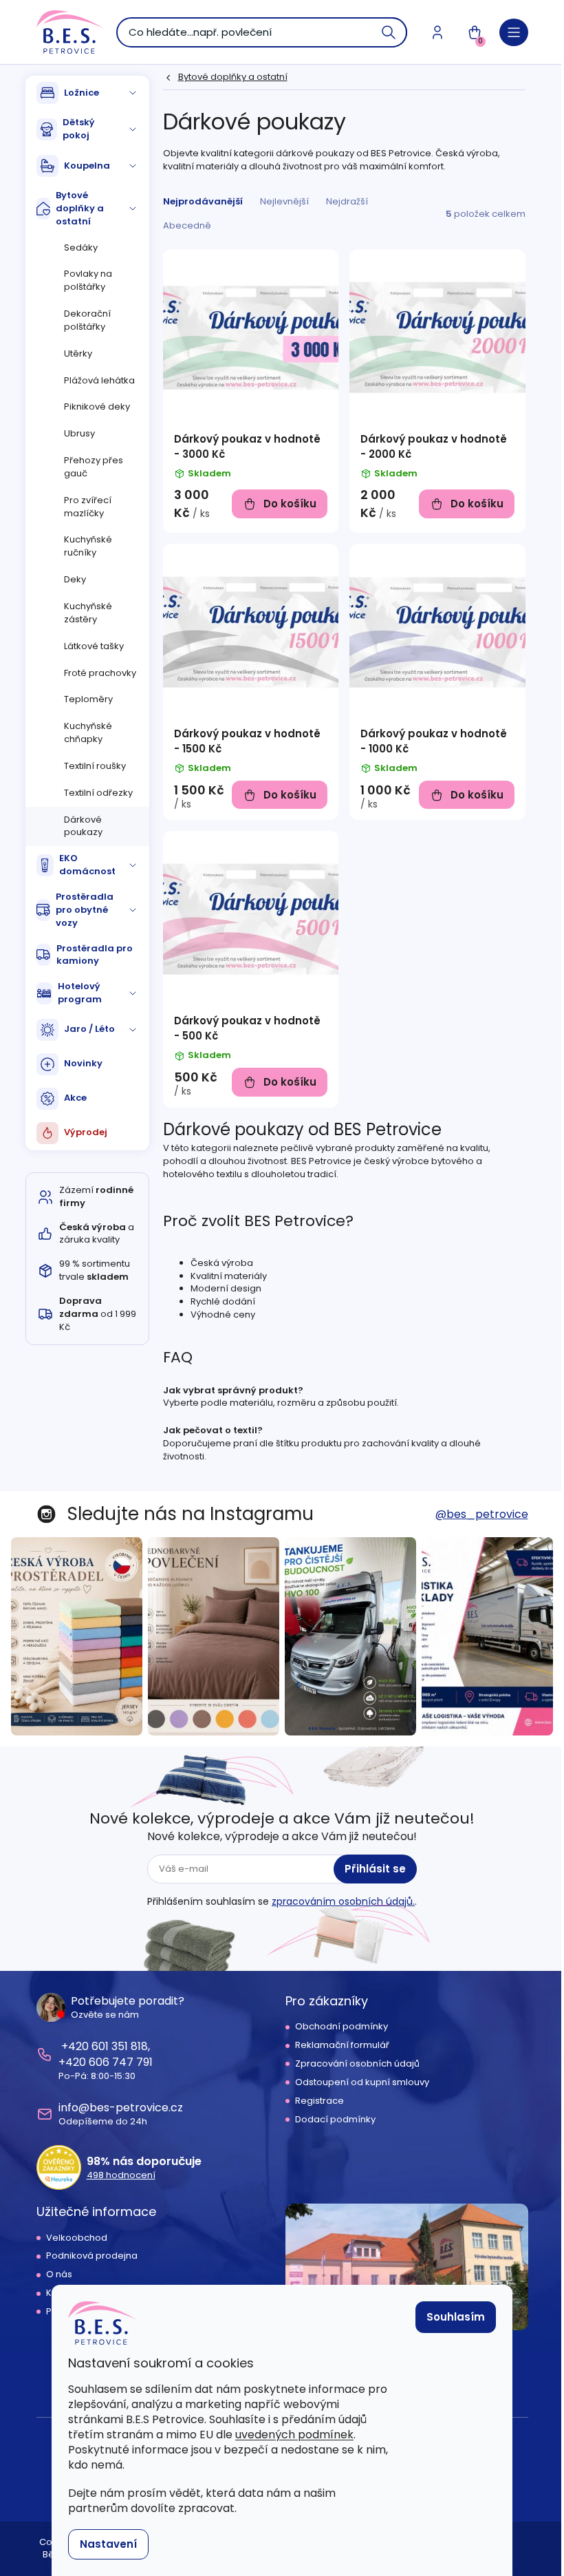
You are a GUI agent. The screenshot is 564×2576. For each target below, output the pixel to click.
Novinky (83, 1063)
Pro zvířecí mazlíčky (88, 507)
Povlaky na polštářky (88, 280)
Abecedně (187, 225)
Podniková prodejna (92, 2256)
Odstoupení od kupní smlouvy (362, 2082)
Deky (75, 579)
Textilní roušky (95, 766)
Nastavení (108, 2544)
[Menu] (514, 32)
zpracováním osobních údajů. (343, 1901)
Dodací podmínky (335, 2120)
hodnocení (121, 2175)
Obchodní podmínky (341, 2027)
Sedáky (81, 247)
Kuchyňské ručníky (88, 546)
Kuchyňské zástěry (88, 613)
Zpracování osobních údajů (357, 2064)
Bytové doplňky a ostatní (80, 208)
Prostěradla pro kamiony (95, 955)
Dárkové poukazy (83, 826)
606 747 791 (121, 2062)
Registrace (319, 2101)
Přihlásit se (375, 1869)
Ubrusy (79, 433)
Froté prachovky (100, 673)
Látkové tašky (94, 646)
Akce (75, 1098)
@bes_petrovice (482, 1514)
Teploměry (88, 699)
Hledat (389, 32)
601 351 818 (120, 2046)
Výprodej (86, 1132)
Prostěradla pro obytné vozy (85, 910)
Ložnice (82, 93)
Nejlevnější (284, 201)
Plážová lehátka (99, 380)
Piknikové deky (97, 407)
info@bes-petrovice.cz (121, 2108)
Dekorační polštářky (87, 320)
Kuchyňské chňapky (88, 732)
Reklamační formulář (342, 2045)
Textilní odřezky (98, 793)
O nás (59, 2274)
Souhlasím (456, 2317)
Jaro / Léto (89, 1029)
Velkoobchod (77, 2238)
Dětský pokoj (79, 129)
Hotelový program (80, 993)
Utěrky (78, 353)
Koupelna (87, 166)
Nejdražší (347, 201)
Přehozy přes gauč (94, 467)
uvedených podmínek (294, 2435)
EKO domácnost (87, 865)
